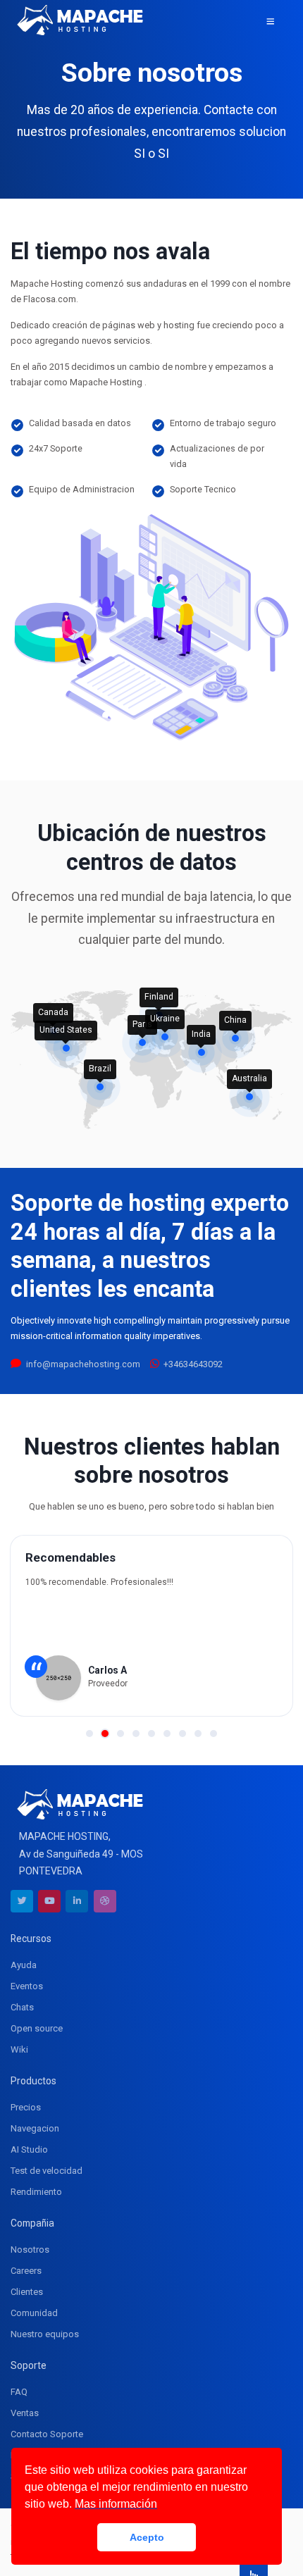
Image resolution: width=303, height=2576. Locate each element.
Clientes (27, 2292)
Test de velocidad (47, 2171)
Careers (26, 2271)
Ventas (25, 2413)
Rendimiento (36, 2192)
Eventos (27, 1986)
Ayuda (24, 1965)
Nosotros (30, 2250)
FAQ (19, 2392)
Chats (22, 2007)
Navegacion (35, 2128)
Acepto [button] (147, 2537)
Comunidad (34, 2313)
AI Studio (29, 2149)
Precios (26, 2107)
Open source (37, 2028)
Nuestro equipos (45, 2334)
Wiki (19, 2049)
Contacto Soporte (47, 2434)
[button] (89, 1734)
